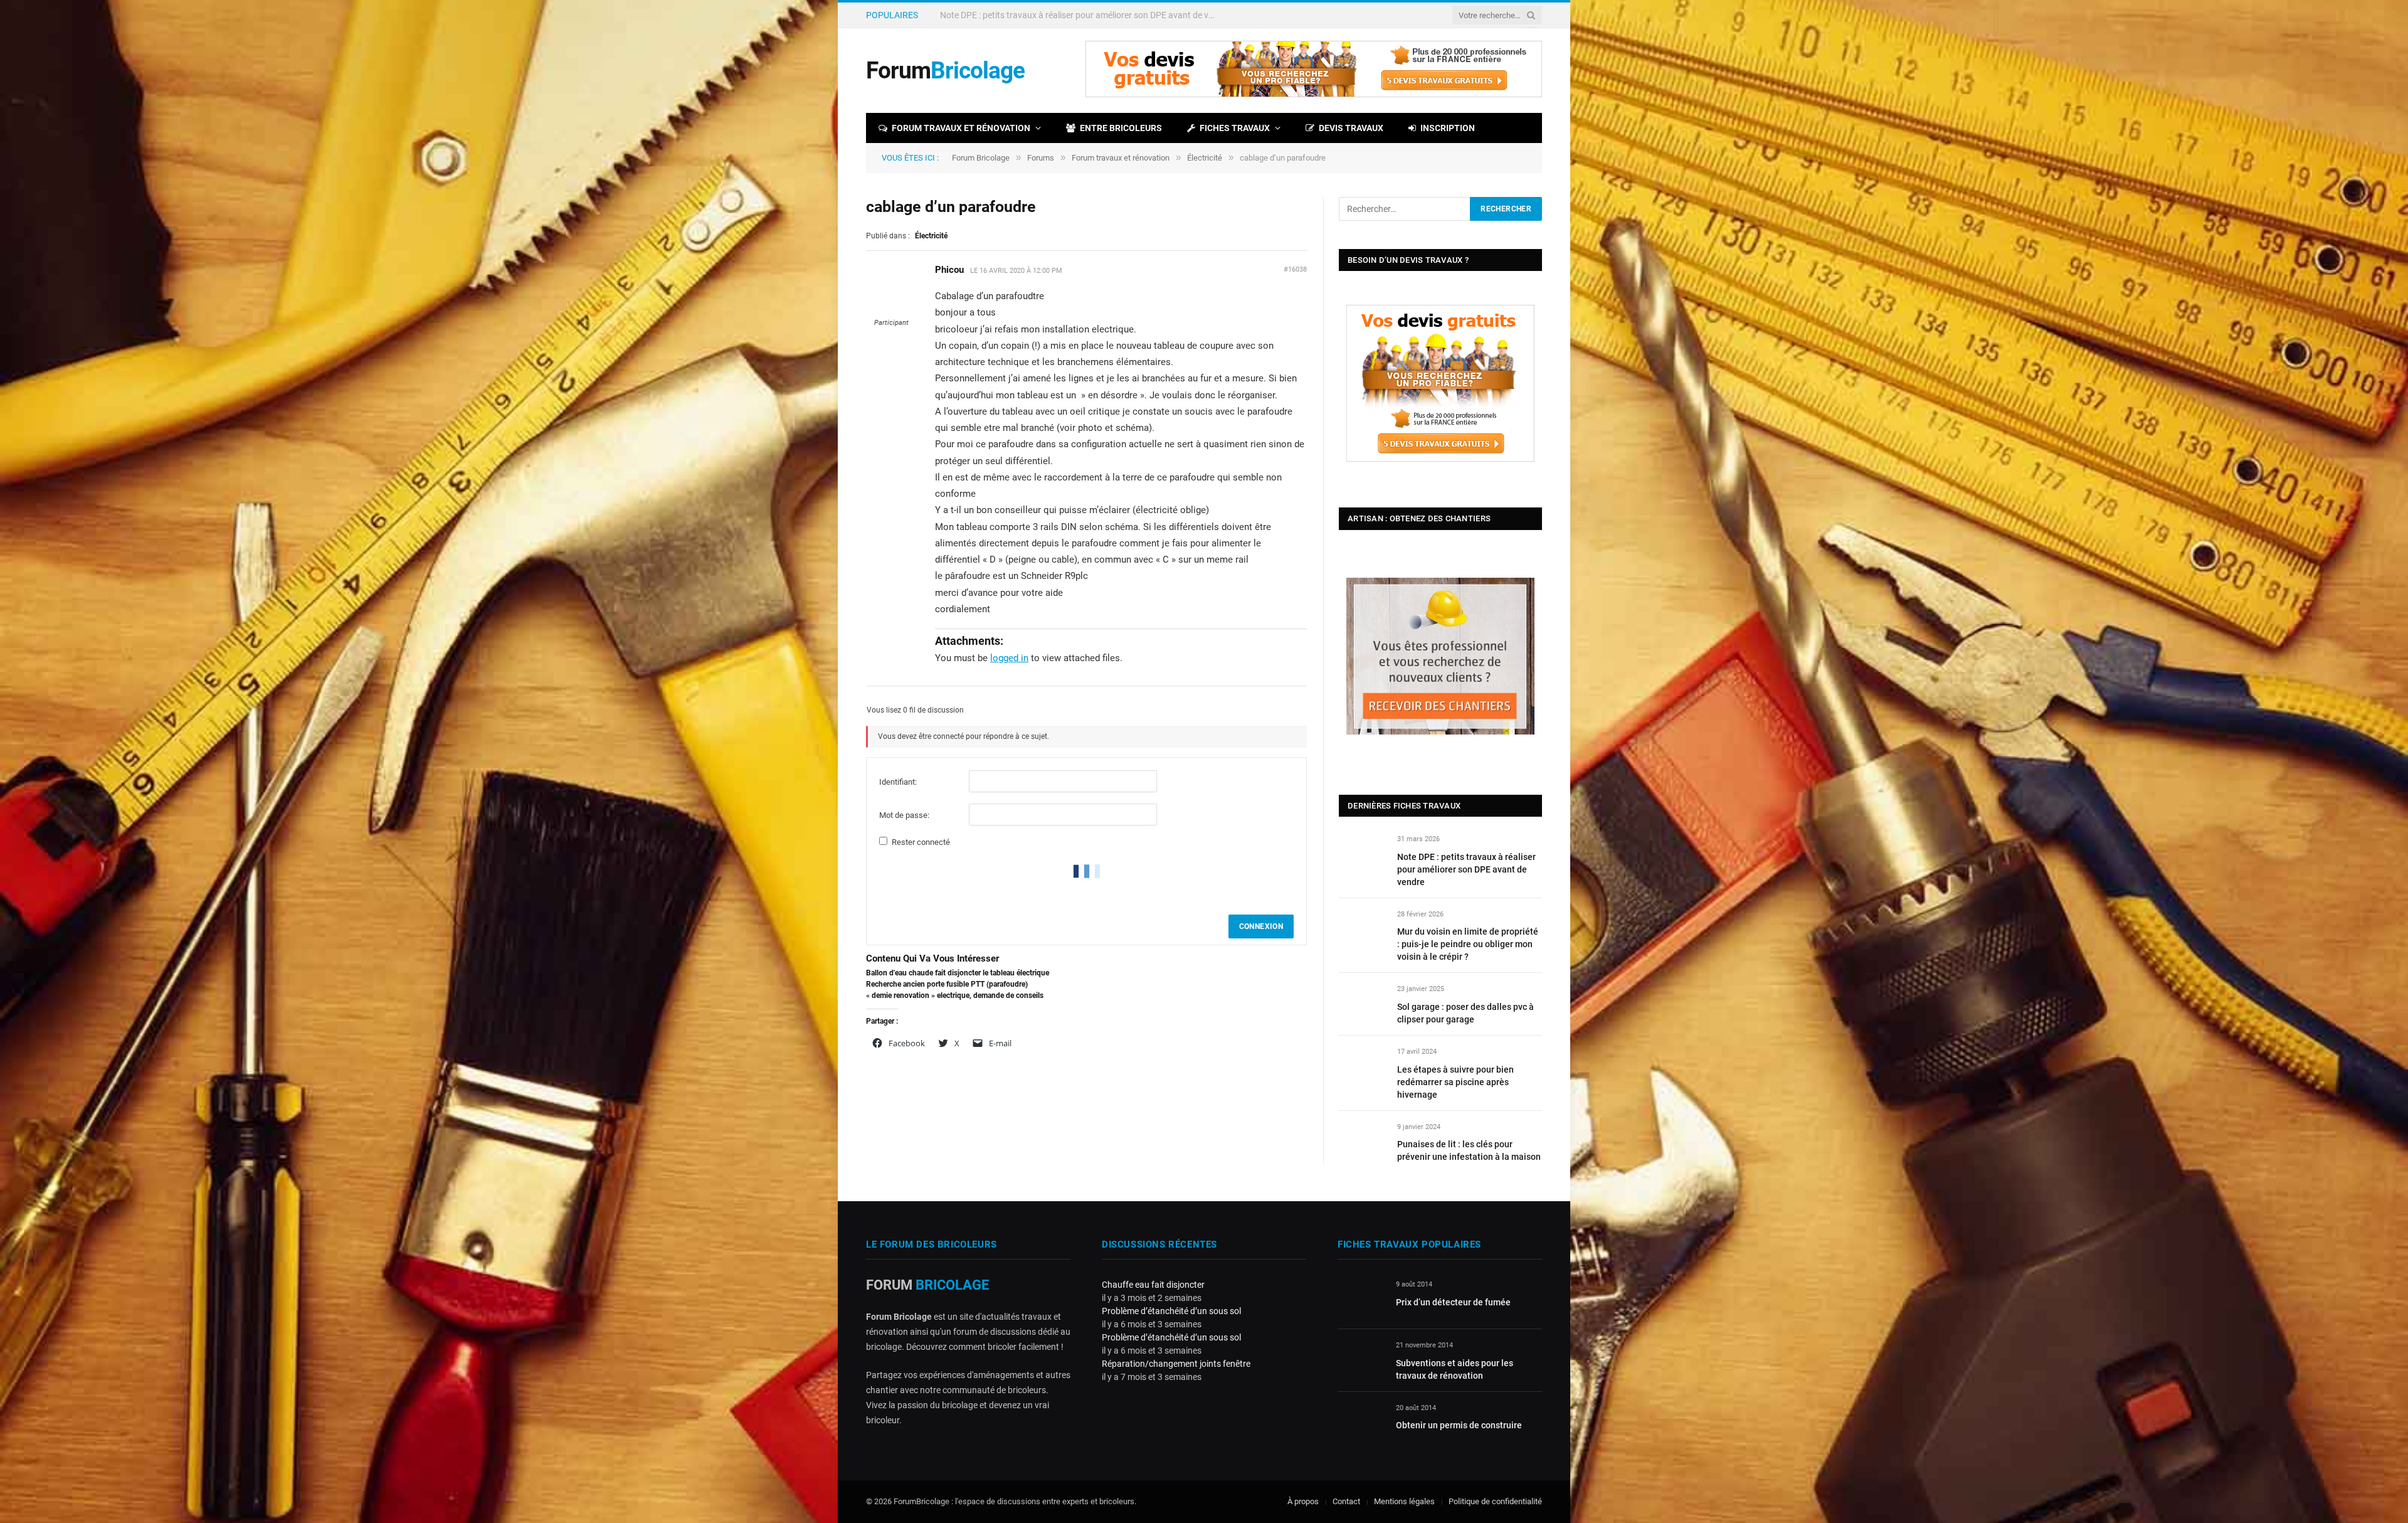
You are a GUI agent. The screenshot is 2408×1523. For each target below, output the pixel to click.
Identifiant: (898, 782)
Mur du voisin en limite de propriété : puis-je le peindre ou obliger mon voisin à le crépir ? (1081, 15)
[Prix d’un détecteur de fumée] (1361, 1299)
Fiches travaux (1235, 128)
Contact (1346, 1501)
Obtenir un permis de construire (1459, 1425)
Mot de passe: (904, 815)
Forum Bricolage (981, 158)
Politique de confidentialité (1495, 1501)
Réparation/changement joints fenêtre (1176, 1364)
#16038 (1295, 269)
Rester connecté (921, 842)
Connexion (1261, 926)
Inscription (1448, 128)
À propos (1303, 1501)
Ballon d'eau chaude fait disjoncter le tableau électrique (958, 973)
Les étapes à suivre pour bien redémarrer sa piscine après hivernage (1455, 1082)
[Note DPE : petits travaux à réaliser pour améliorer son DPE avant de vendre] (1362, 853)
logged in (1009, 658)
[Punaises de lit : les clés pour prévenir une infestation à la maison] (1362, 1141)
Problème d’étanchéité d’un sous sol (1171, 1311)
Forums (1041, 158)
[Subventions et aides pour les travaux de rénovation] (1361, 1360)
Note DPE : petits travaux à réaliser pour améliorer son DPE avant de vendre (1466, 869)
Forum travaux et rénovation (961, 128)
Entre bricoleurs (1121, 128)
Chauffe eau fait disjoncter (1153, 1285)
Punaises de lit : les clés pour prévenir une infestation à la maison (1469, 1150)
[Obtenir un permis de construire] (1361, 1422)
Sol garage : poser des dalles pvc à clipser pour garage (1465, 1013)
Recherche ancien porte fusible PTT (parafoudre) (947, 984)
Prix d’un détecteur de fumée (1453, 1302)
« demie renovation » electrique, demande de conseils (955, 995)
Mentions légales (1404, 1501)
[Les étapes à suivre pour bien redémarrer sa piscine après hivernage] (1362, 1066)
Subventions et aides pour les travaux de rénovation (1455, 1369)
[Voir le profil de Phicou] (891, 312)
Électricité (1205, 158)
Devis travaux (1351, 128)
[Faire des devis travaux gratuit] (1314, 94)
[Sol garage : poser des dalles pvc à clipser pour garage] (1362, 1003)
